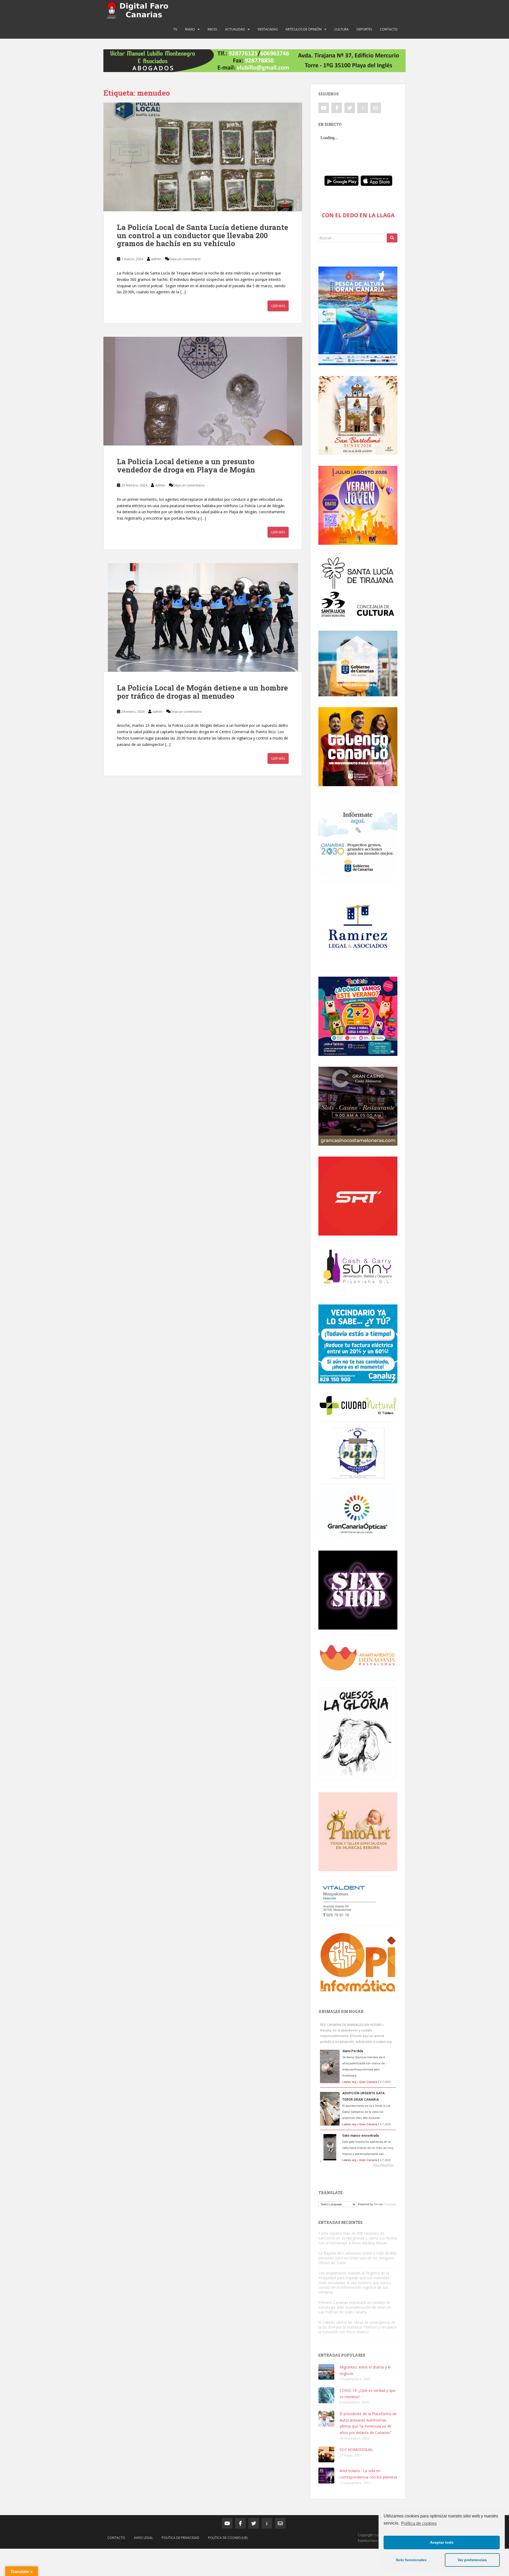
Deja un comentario (185, 259)
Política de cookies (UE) (228, 2538)
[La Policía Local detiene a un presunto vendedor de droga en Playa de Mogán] (203, 391)
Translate (390, 2204)
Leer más (278, 306)
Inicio (212, 29)
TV (175, 29)
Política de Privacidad (181, 2538)
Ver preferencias (472, 2560)
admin (156, 259)
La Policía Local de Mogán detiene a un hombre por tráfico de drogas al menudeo (202, 692)
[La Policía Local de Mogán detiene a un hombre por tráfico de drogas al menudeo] (203, 617)
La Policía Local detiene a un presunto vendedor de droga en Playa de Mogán (186, 466)
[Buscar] (392, 238)
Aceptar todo (442, 2542)
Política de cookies (419, 2523)
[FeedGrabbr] (358, 2165)
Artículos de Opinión (304, 29)
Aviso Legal (143, 2538)
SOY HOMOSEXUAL (356, 2449)
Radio (190, 29)
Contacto (389, 29)
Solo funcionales (411, 2560)
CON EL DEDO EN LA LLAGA (358, 215)
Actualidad (235, 29)
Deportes (364, 29)
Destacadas (268, 29)
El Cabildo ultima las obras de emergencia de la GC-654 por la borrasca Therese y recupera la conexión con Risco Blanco (357, 2327)
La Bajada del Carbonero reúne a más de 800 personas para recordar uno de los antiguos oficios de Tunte (357, 2258)
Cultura (341, 29)
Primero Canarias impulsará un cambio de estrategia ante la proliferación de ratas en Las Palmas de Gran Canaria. (355, 2307)
